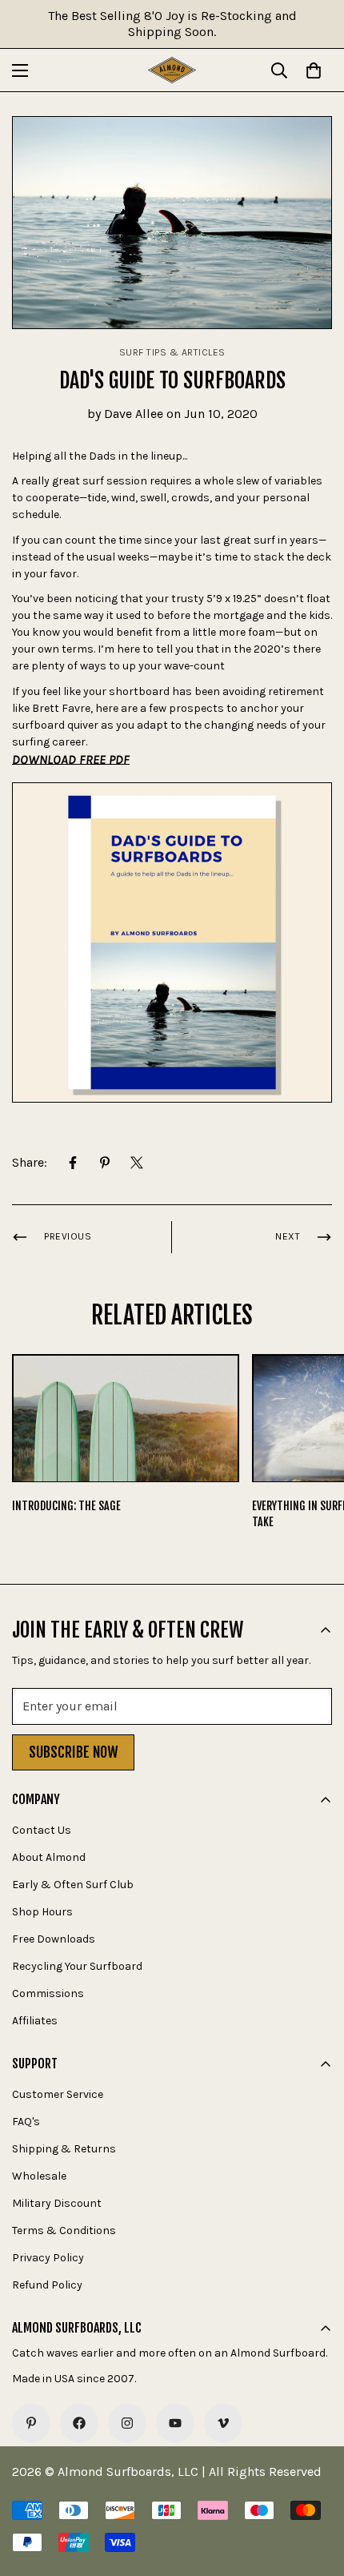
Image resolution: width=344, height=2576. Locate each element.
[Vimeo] (223, 2423)
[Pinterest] (105, 1163)
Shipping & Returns (64, 2149)
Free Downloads (54, 1939)
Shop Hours (42, 1912)
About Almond (49, 1857)
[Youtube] (175, 2423)
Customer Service (58, 2094)
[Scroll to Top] (315, 2491)
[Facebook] (73, 1163)
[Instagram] (127, 2423)
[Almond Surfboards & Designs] (172, 70)
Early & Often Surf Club (73, 1885)
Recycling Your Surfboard (77, 1966)
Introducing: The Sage (66, 1506)
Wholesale (39, 2176)
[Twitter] (137, 1163)
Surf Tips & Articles (172, 352)
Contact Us (42, 1830)
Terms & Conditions (64, 2230)
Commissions (48, 1993)
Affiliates (35, 2021)
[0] (314, 70)
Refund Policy (47, 2285)
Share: (30, 1162)
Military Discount (57, 2203)
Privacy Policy (48, 2258)
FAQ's (26, 2122)
